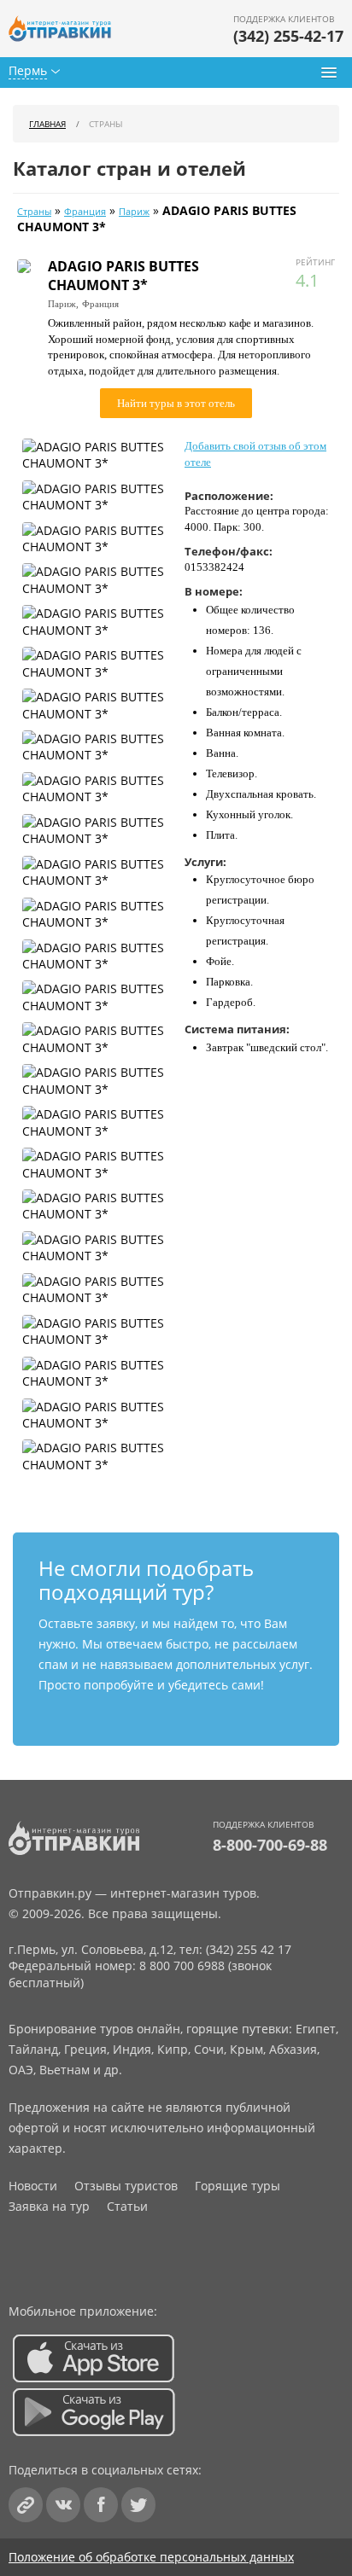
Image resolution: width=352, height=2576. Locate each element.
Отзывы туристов (126, 2186)
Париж (134, 212)
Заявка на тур (49, 2206)
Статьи (127, 2206)
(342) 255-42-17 (288, 36)
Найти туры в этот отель (176, 403)
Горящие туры (238, 2186)
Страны (34, 212)
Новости (33, 2186)
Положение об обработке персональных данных (151, 2557)
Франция (85, 212)
